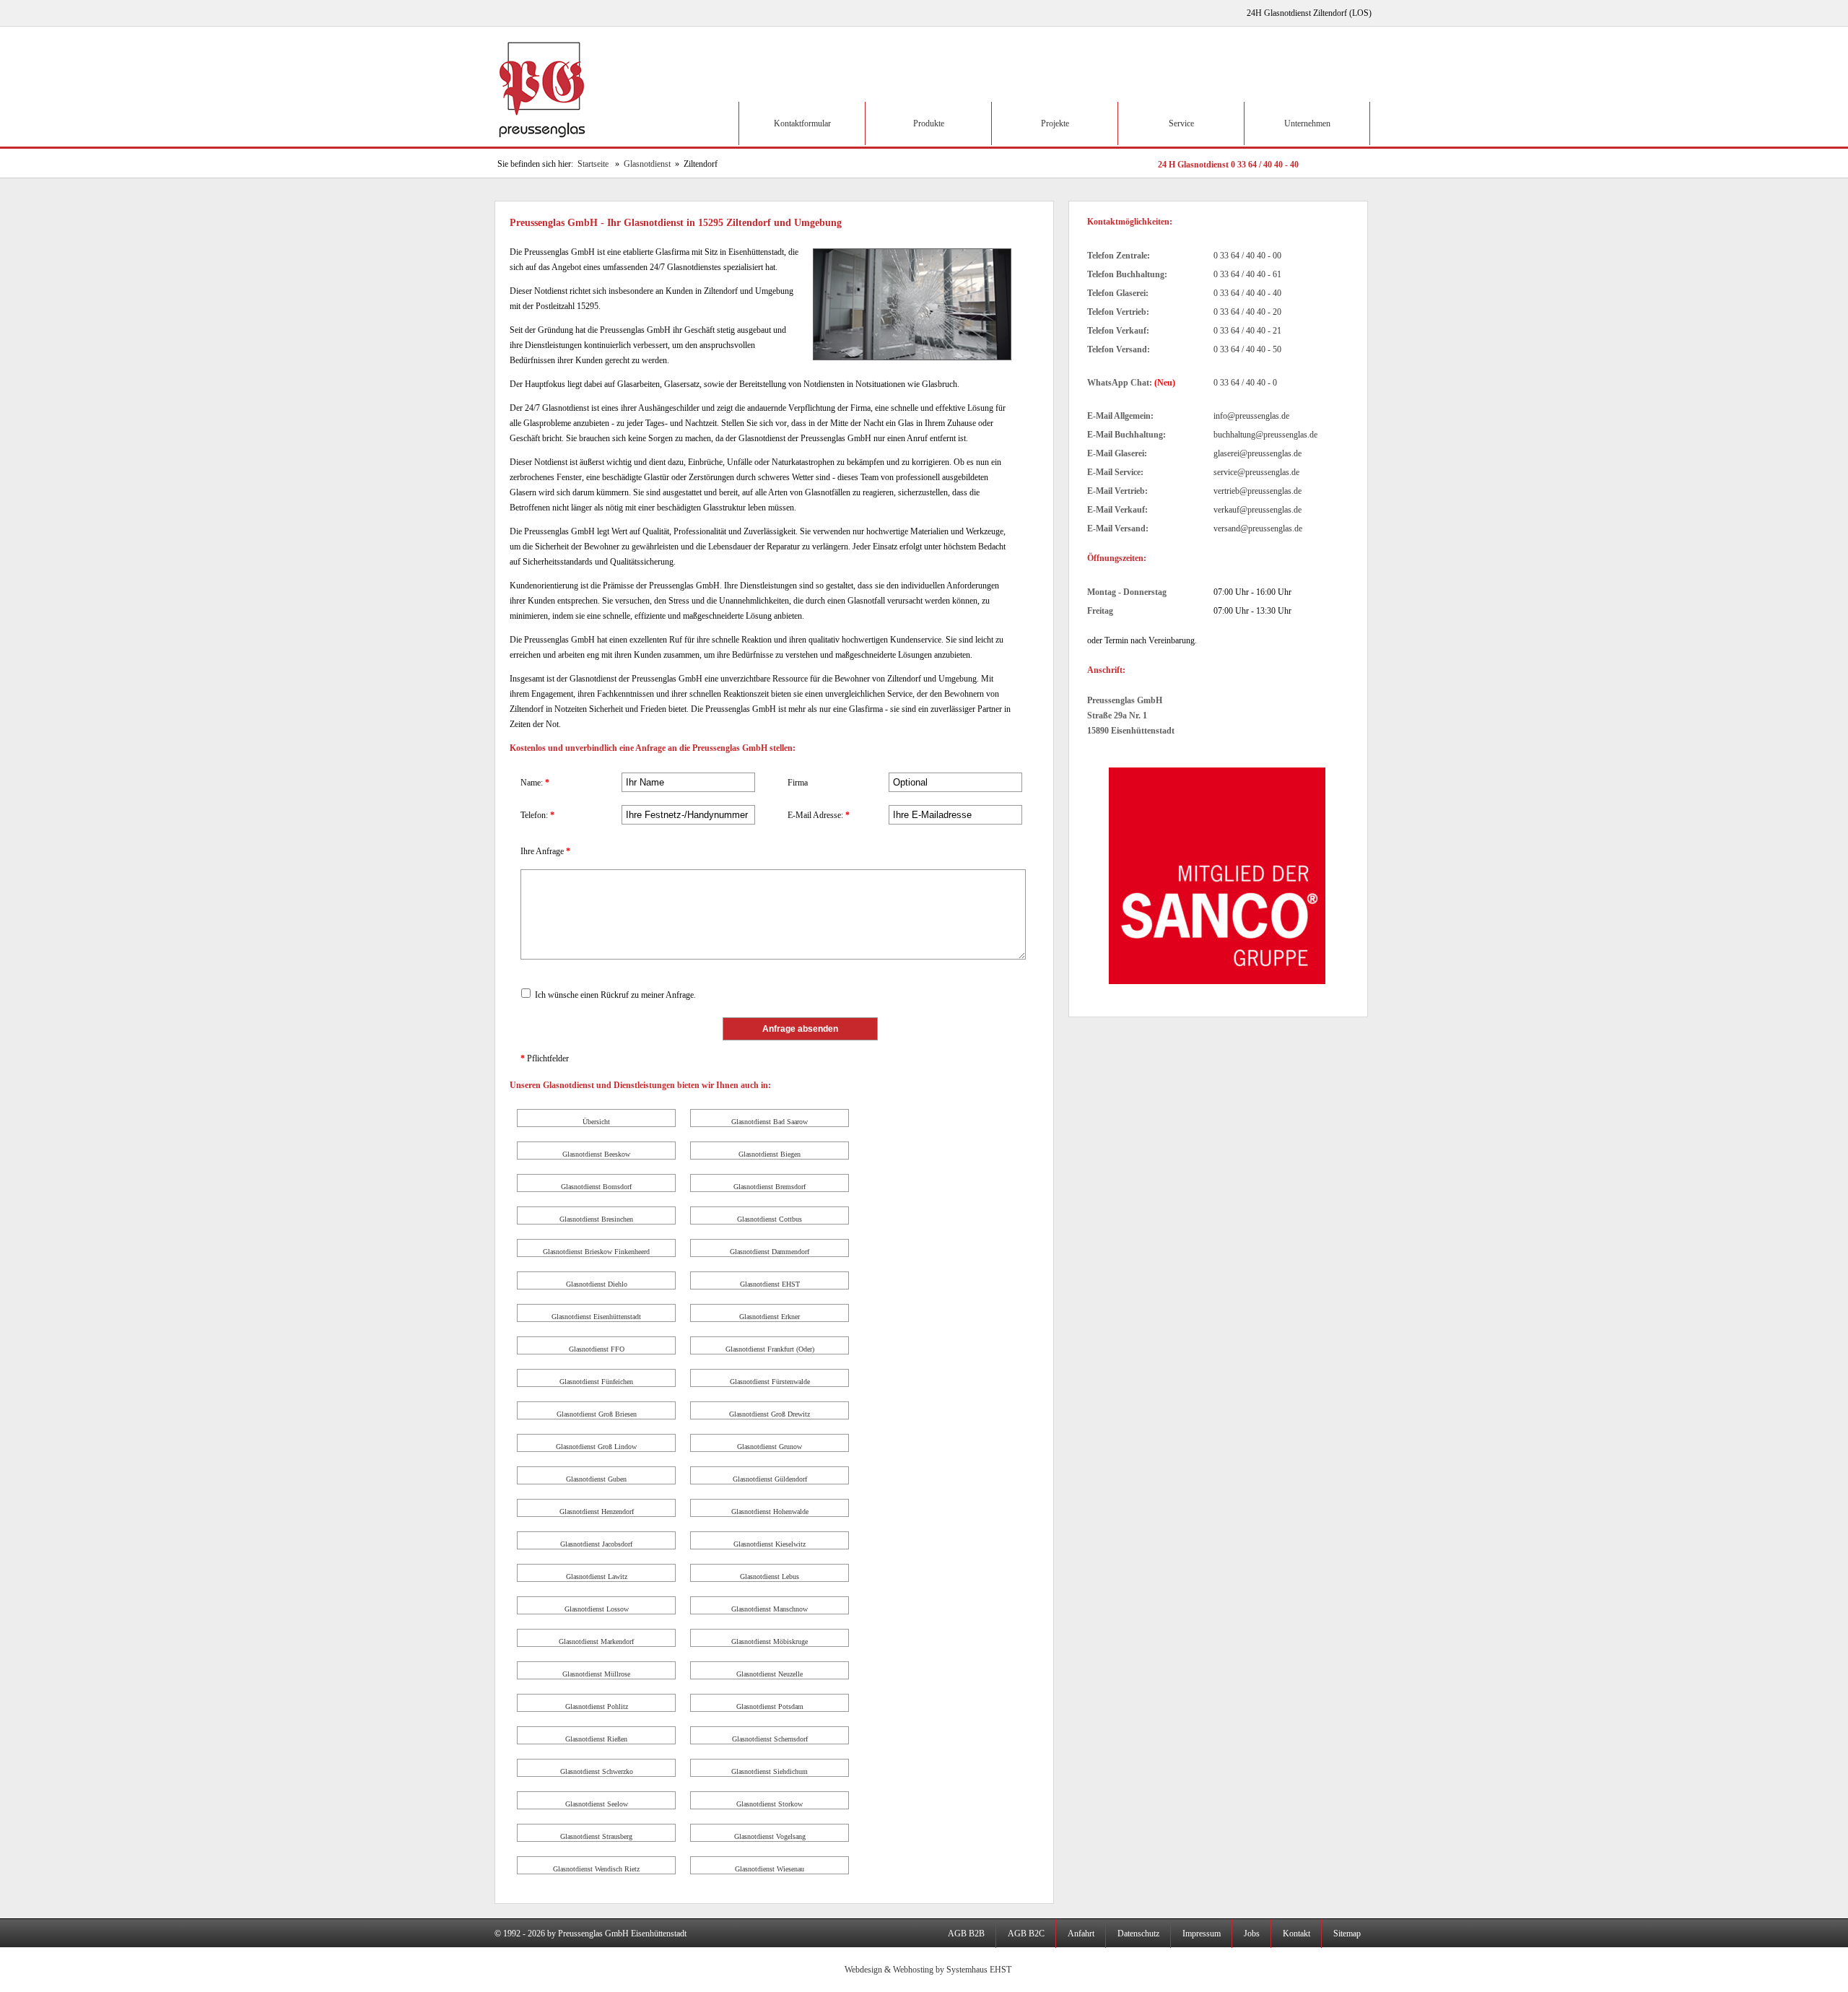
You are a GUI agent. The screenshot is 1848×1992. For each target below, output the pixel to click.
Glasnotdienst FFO (597, 1349)
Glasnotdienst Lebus (770, 1576)
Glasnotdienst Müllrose (596, 1674)
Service (1181, 123)
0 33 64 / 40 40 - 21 (1247, 331)
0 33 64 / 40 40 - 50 (1247, 349)
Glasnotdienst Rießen (596, 1739)
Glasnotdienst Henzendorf (597, 1512)
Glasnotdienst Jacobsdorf (596, 1544)
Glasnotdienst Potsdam (770, 1706)
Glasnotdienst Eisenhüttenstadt (596, 1317)
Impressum (1202, 1934)
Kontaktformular (802, 123)
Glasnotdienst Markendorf (596, 1641)
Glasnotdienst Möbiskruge (770, 1641)
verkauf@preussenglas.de (1258, 510)
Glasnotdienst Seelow (597, 1804)
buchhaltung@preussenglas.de (1265, 435)
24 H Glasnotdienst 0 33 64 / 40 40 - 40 (1228, 165)
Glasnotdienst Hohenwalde (770, 1512)
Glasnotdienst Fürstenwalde (770, 1382)
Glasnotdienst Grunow (770, 1447)
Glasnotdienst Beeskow (596, 1154)
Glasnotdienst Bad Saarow (770, 1122)
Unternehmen (1307, 123)
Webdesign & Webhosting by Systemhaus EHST (928, 1970)
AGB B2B (966, 1934)
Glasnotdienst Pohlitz (597, 1706)
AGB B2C (1026, 1934)
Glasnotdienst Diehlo (597, 1284)
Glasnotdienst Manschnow (770, 1609)
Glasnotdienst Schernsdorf (770, 1739)
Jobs (1252, 1934)
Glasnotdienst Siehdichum (770, 1771)
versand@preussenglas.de (1258, 529)
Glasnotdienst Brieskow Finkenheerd (596, 1252)
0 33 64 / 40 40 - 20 (1247, 312)
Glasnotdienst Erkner (770, 1317)
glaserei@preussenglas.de (1258, 453)
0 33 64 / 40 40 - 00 (1247, 256)
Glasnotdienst (647, 164)
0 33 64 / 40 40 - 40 (1247, 293)
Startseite (593, 164)
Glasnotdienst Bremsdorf (770, 1187)
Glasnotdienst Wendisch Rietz (596, 1869)
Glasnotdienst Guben (596, 1479)
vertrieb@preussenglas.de (1258, 491)
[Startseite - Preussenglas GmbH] (544, 144)
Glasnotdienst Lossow (597, 1609)
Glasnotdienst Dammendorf (770, 1252)
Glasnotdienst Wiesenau (770, 1869)
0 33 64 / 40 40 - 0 (1245, 383)
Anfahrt (1081, 1934)
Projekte (1055, 123)
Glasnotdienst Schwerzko (597, 1771)
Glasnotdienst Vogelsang (770, 1836)
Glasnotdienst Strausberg (596, 1836)
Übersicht (596, 1122)
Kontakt (1296, 1934)
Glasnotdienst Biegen (770, 1154)
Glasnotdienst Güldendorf (770, 1479)
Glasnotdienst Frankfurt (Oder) (770, 1349)
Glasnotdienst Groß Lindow (596, 1447)
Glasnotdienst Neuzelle (770, 1674)
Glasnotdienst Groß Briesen (597, 1414)
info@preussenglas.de (1251, 416)
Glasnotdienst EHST (770, 1284)
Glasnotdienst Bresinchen (596, 1219)
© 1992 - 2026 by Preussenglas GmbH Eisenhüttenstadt (590, 1934)
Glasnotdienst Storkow (770, 1804)
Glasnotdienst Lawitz (597, 1576)
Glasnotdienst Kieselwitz (770, 1544)
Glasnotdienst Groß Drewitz (770, 1414)
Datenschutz (1138, 1934)
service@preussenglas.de (1256, 472)
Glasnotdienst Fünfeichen (596, 1382)
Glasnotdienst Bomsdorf (596, 1187)
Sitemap (1347, 1934)
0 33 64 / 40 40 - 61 (1247, 274)
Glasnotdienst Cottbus (770, 1219)
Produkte (929, 123)
